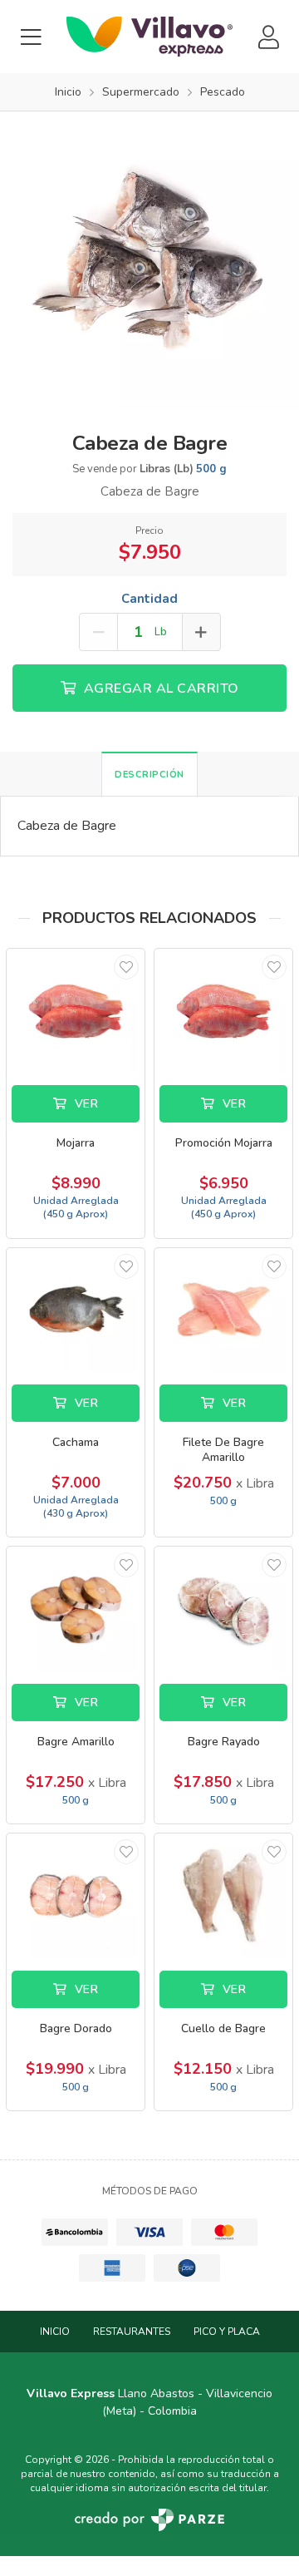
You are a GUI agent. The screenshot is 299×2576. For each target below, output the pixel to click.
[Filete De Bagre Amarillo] (223, 1310)
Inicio (55, 2332)
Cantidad (149, 599)
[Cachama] (76, 1310)
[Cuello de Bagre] (223, 1895)
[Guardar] (126, 967)
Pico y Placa (227, 2332)
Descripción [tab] (149, 775)
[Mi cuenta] (268, 37)
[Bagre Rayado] (223, 1609)
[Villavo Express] (149, 37)
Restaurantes (132, 2332)
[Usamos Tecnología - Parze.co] (149, 2520)
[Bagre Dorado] (76, 1895)
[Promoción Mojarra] (223, 1011)
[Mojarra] (76, 1011)
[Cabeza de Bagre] (149, 260)
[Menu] (31, 37)
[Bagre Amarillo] (76, 1609)
